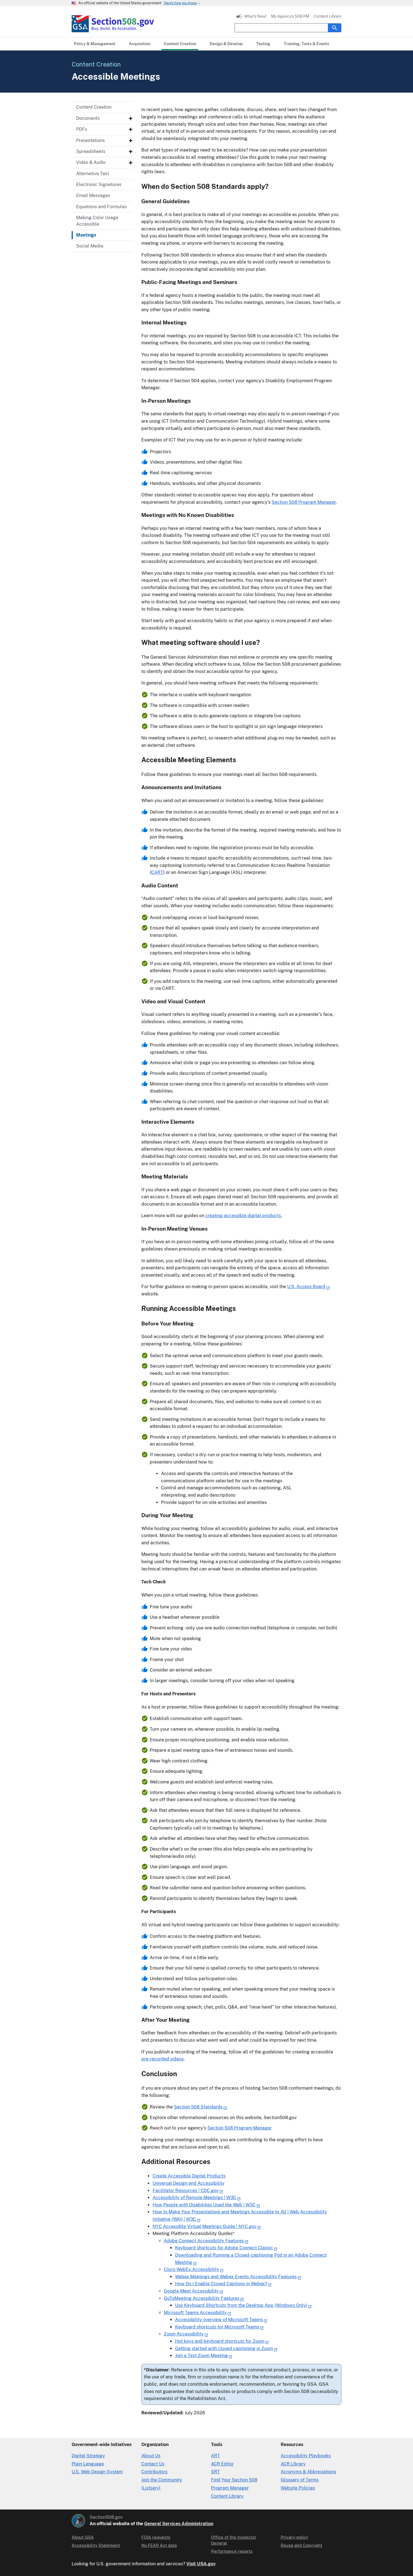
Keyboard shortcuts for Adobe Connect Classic (224, 2248)
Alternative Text (93, 174)
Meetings (86, 235)
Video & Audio (91, 162)
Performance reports (232, 2551)
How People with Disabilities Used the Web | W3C (204, 2205)
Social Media (90, 246)
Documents (88, 118)
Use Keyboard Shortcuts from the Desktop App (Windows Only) (241, 2305)
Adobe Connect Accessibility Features (204, 2241)
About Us (151, 2456)
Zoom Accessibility (184, 2334)
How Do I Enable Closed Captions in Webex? (221, 2284)
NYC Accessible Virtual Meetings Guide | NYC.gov (205, 2226)
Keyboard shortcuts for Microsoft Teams (217, 2327)
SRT (215, 2472)
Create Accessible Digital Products (189, 2176)
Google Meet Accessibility (191, 2291)
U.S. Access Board (306, 1287)
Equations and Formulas (101, 207)
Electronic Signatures (99, 185)
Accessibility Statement (96, 2545)
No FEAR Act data (159, 2545)
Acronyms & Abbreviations (308, 2472)
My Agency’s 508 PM (290, 16)
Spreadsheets (91, 151)
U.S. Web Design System (97, 2472)
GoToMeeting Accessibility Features (202, 2298)
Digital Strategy (88, 2456)
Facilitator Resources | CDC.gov (186, 2191)
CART (157, 872)
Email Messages (93, 195)
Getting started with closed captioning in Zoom (224, 2349)
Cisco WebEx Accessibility (191, 2269)
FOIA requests (156, 2537)
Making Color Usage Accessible (97, 221)
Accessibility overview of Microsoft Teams (219, 2320)
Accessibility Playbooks (306, 2456)
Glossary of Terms (300, 2480)
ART (215, 2456)
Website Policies (298, 2488)
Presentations (90, 140)
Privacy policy (294, 2537)
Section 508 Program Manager (304, 502)
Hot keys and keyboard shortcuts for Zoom (220, 2341)
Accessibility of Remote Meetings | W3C (194, 2198)
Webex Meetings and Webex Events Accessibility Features (236, 2277)
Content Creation (94, 107)
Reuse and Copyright (301, 2545)
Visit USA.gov (201, 2564)
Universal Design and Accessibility (189, 2183)
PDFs (82, 129)
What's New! (255, 16)
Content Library (327, 16)
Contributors (154, 2472)
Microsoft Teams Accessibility (195, 2313)
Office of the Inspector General (234, 2540)
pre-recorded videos (163, 2059)
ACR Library (293, 2464)
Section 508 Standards (198, 2107)
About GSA (83, 2537)
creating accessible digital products (243, 1216)
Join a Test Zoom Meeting (201, 2356)
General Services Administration (179, 2524)
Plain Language (88, 2464)
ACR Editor (222, 2464)
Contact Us (153, 2464)
